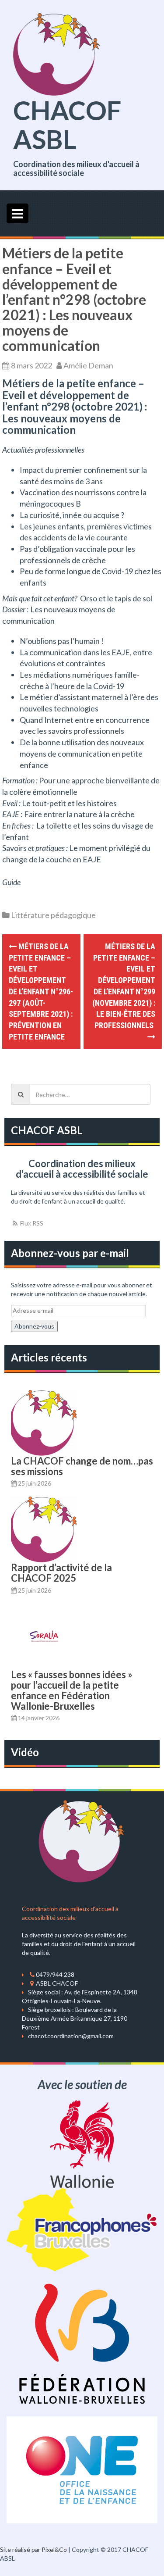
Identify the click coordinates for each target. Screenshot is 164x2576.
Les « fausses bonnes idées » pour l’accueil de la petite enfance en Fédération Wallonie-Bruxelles (72, 1690)
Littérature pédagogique (53, 915)
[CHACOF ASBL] (57, 53)
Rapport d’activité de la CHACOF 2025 (61, 1573)
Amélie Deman (88, 365)
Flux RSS (31, 1223)
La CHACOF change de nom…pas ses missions (82, 1466)
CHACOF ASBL (67, 125)
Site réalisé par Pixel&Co (33, 2549)
